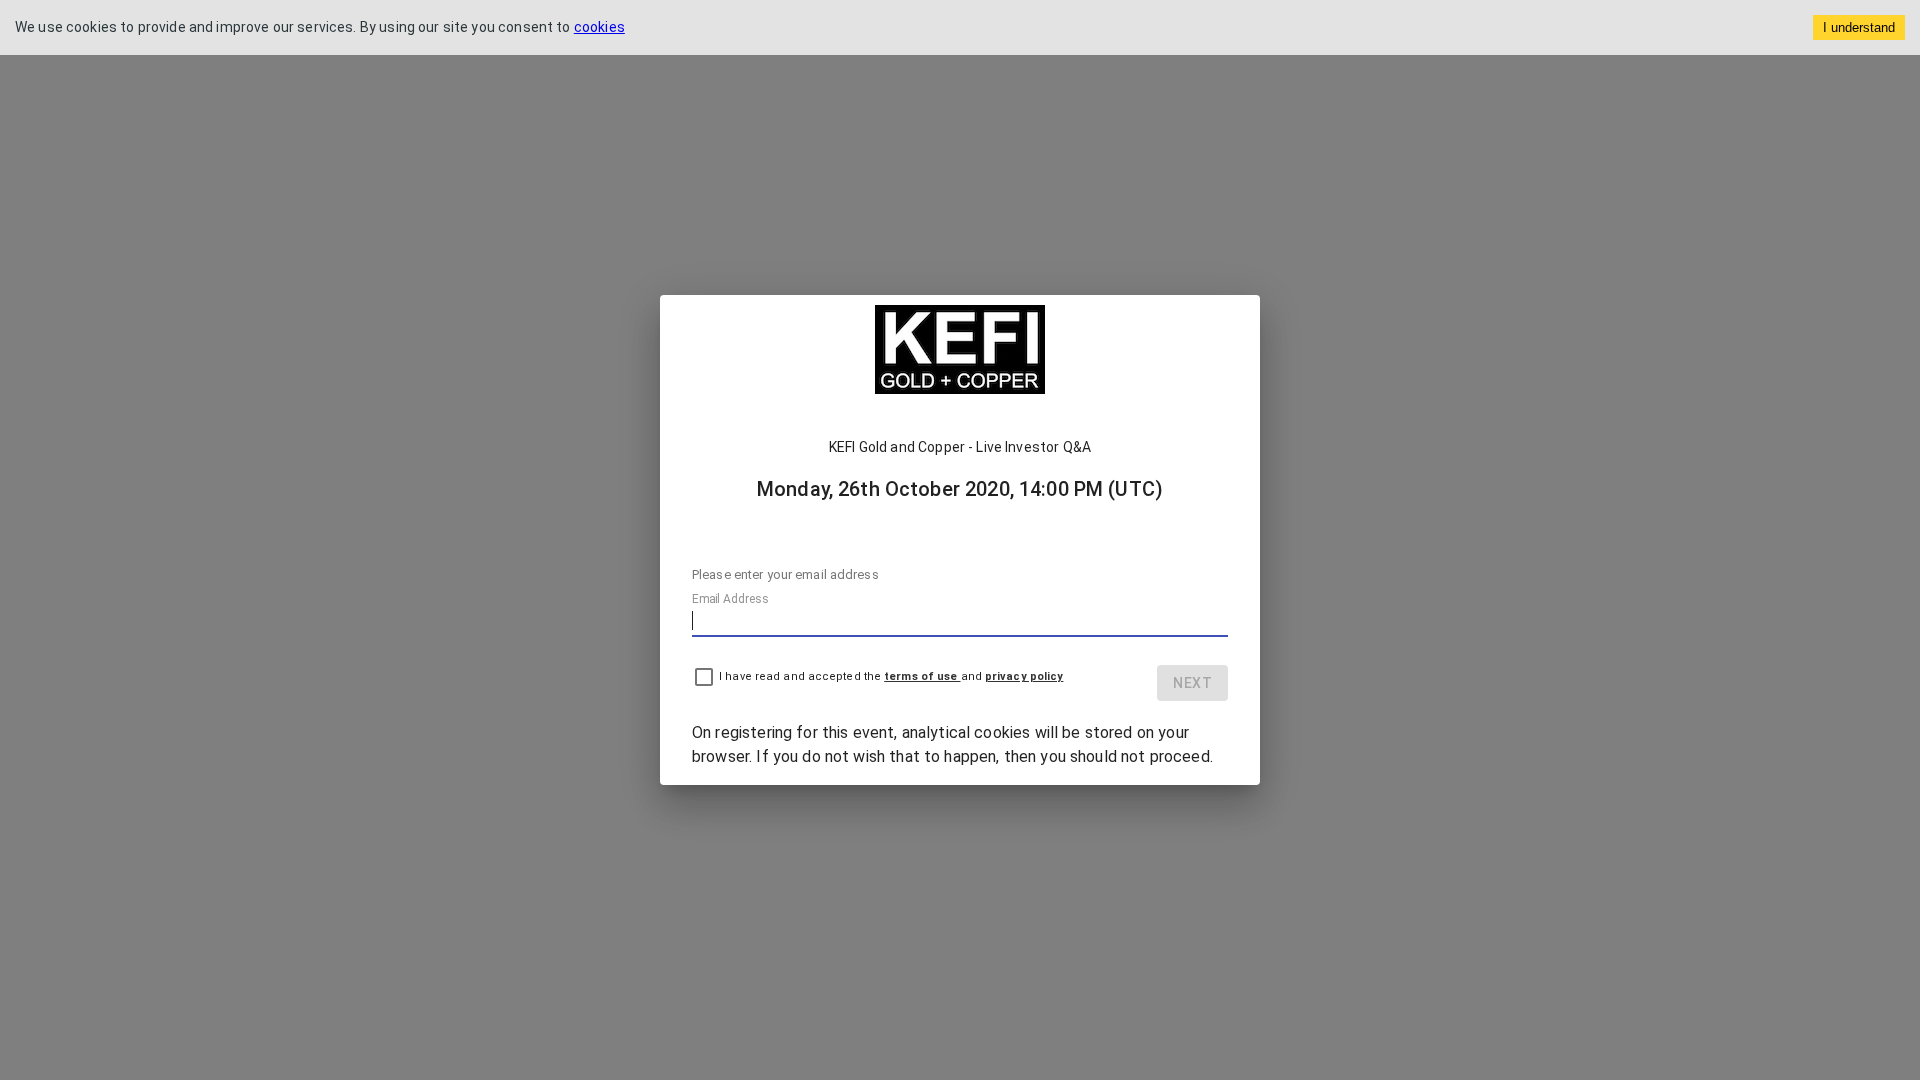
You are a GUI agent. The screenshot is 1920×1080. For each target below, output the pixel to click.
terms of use (922, 676)
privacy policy (1024, 676)
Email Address (730, 599)
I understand (1859, 27)
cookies (599, 27)
